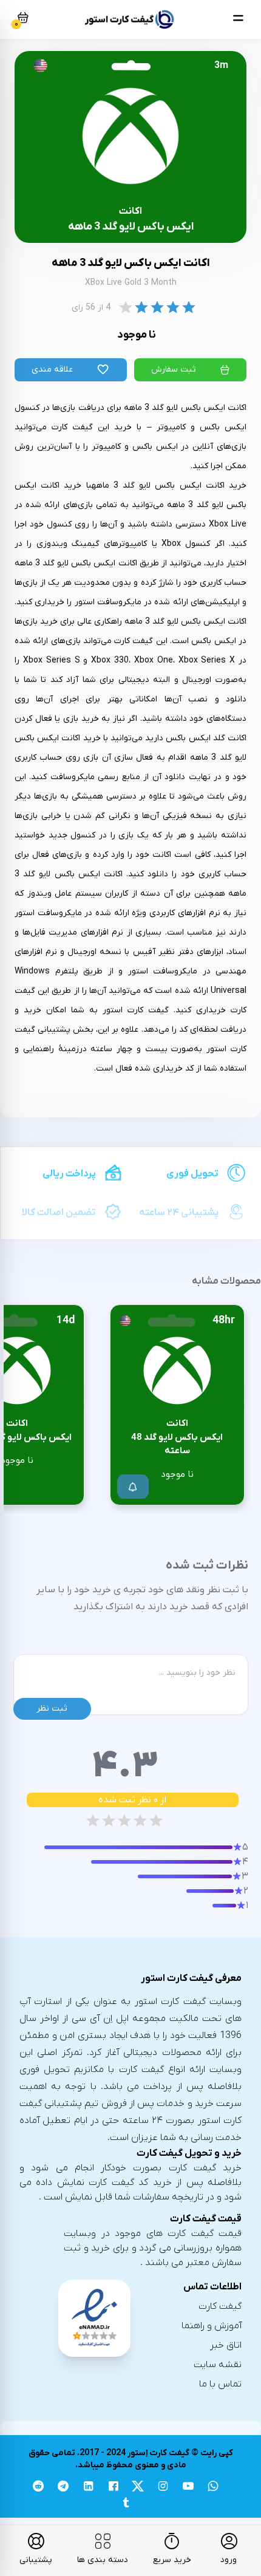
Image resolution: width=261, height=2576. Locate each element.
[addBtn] (133, 1487)
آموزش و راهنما (212, 2326)
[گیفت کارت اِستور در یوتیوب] (188, 2488)
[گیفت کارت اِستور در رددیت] (38, 2488)
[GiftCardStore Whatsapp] (213, 2488)
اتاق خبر (226, 2345)
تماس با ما (220, 2384)
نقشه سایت (218, 2365)
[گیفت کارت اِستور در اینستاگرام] (163, 2488)
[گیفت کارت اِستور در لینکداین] (88, 2488)
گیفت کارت (220, 2306)
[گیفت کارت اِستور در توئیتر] (138, 2488)
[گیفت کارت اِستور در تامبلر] (125, 2505)
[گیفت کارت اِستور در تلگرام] (63, 2488)
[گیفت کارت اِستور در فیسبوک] (113, 2488)
